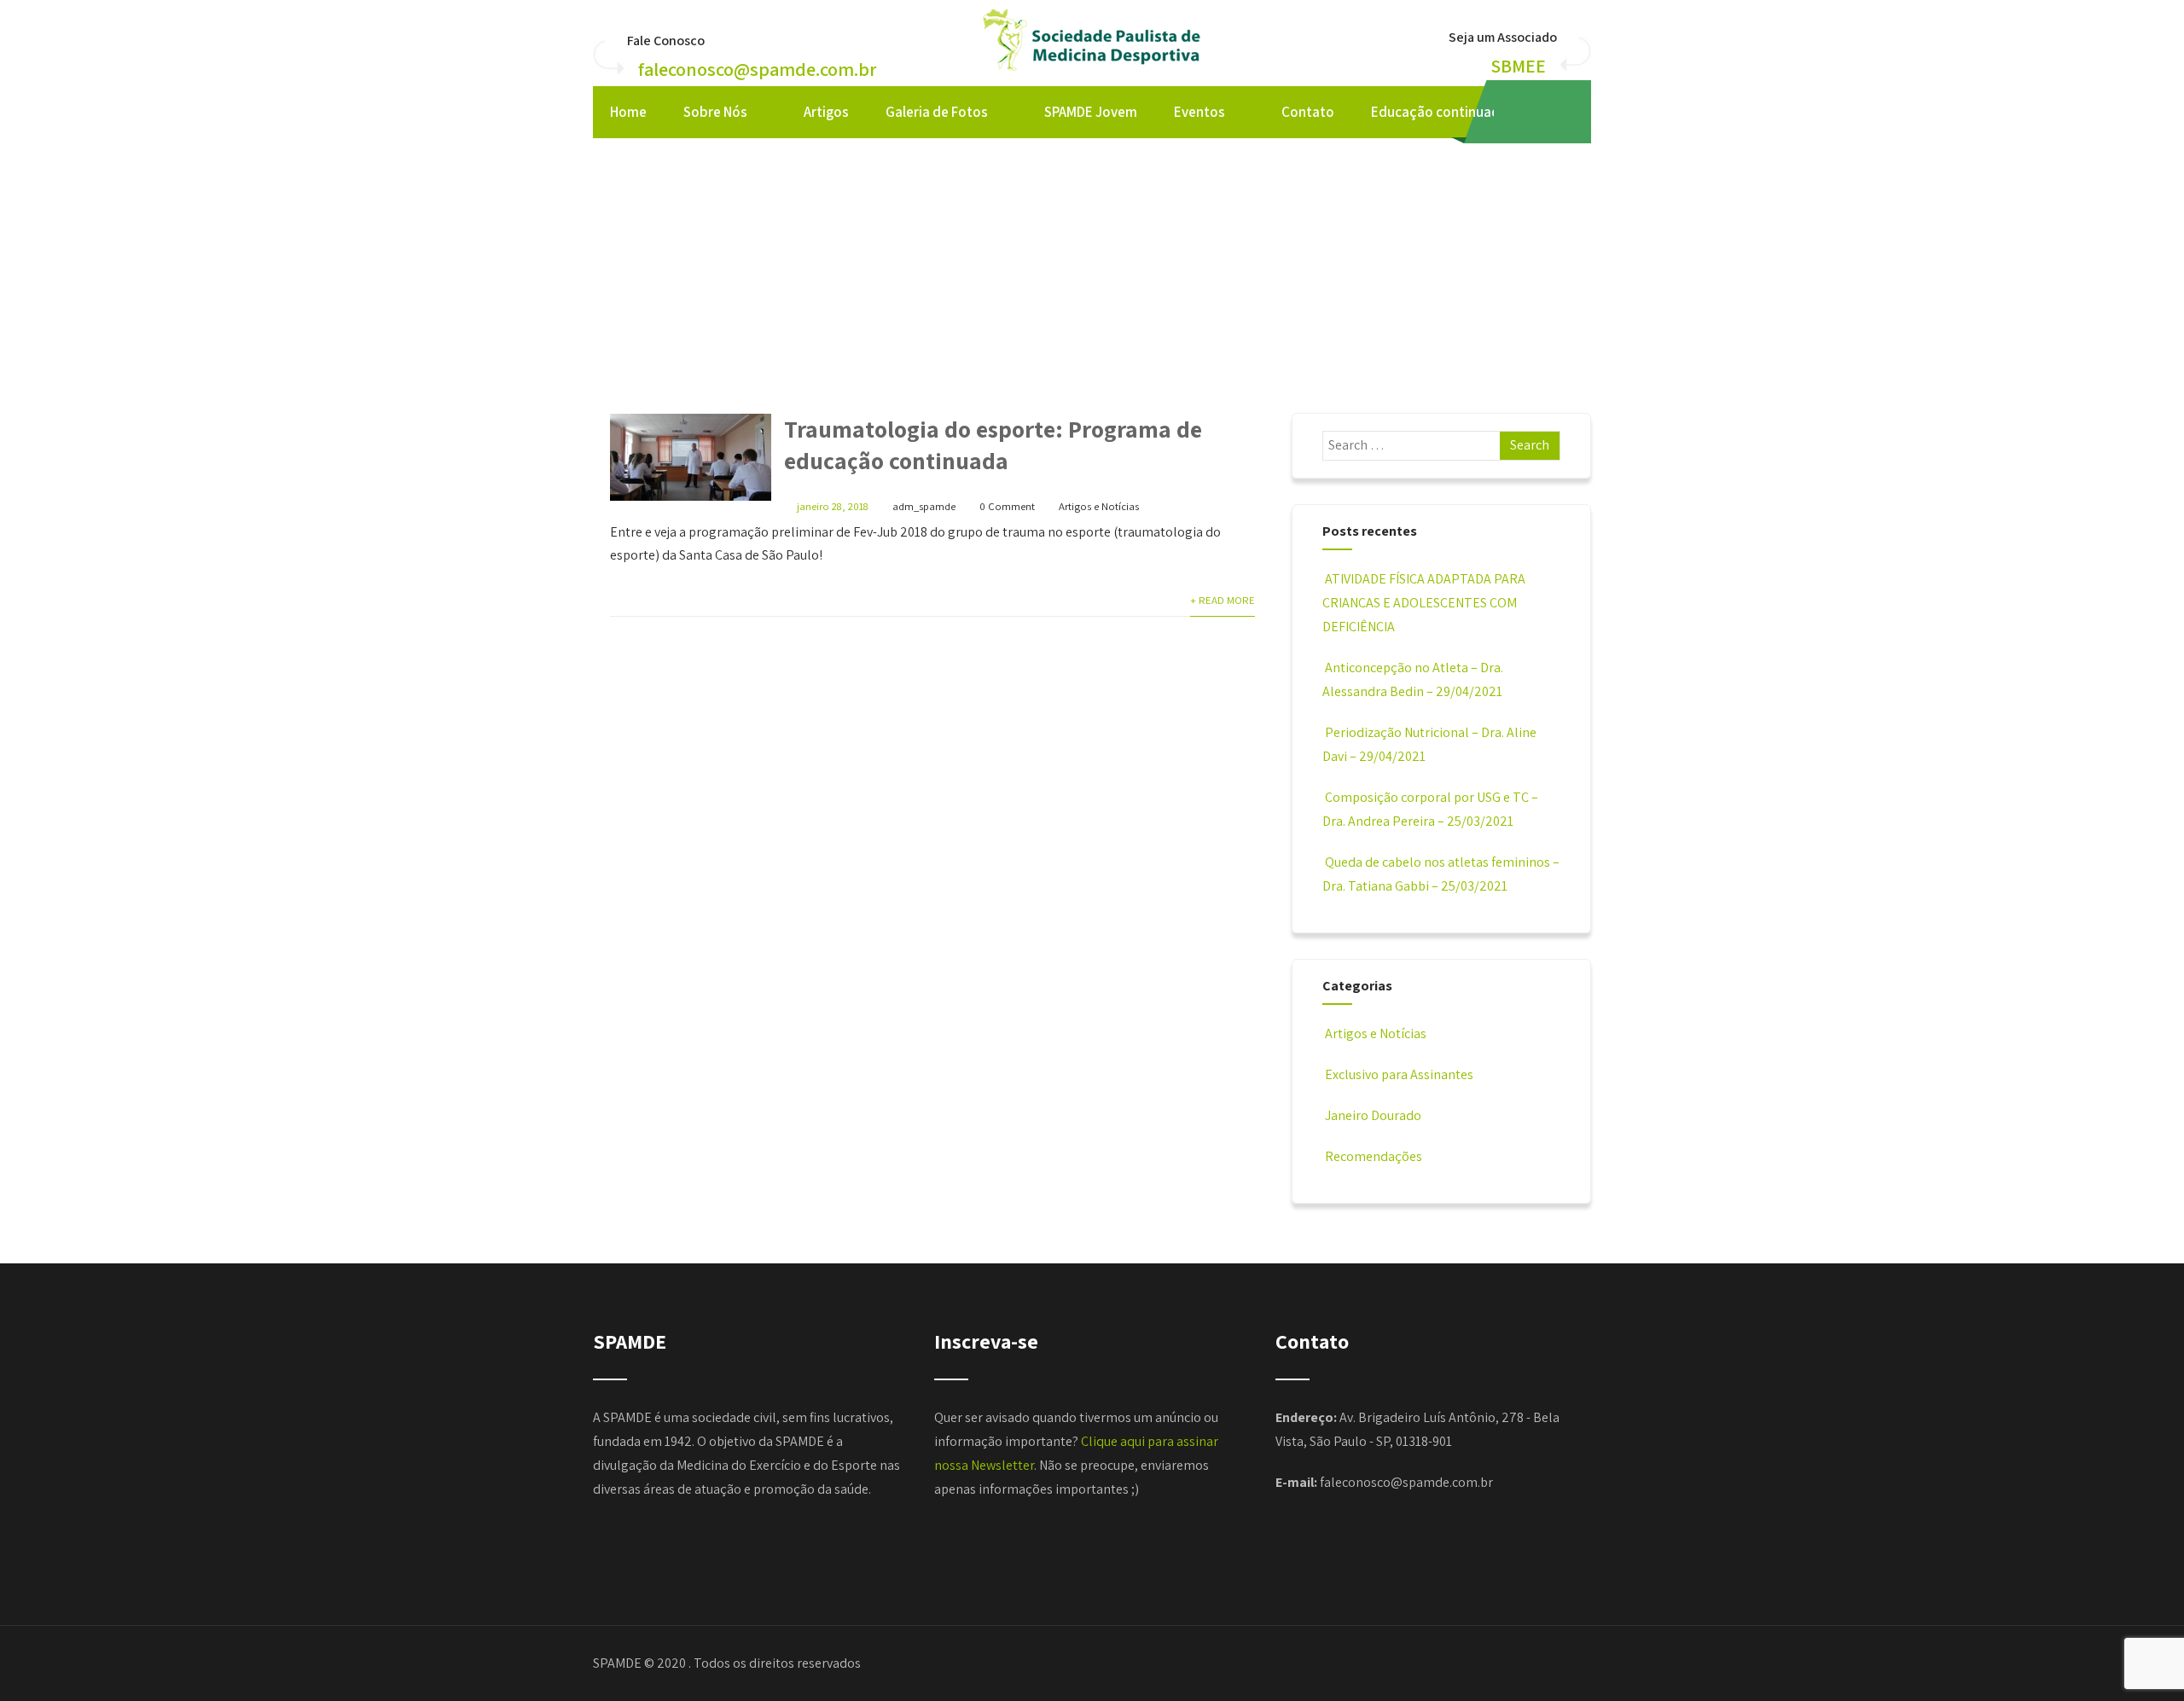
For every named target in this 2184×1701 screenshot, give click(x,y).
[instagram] (1560, 112)
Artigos (826, 112)
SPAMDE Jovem (1091, 112)
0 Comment (1007, 506)
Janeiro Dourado (1373, 1115)
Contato (1308, 112)
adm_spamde (924, 506)
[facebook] (1525, 112)
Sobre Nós (715, 112)
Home (628, 112)
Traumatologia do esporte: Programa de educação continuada (993, 444)
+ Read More (1223, 600)
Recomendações (1374, 1156)
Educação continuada (1439, 112)
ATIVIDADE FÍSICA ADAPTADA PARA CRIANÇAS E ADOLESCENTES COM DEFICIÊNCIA (1424, 603)
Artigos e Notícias (1099, 506)
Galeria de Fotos (937, 112)
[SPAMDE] (1092, 72)
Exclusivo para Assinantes (1399, 1074)
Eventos (1199, 112)
